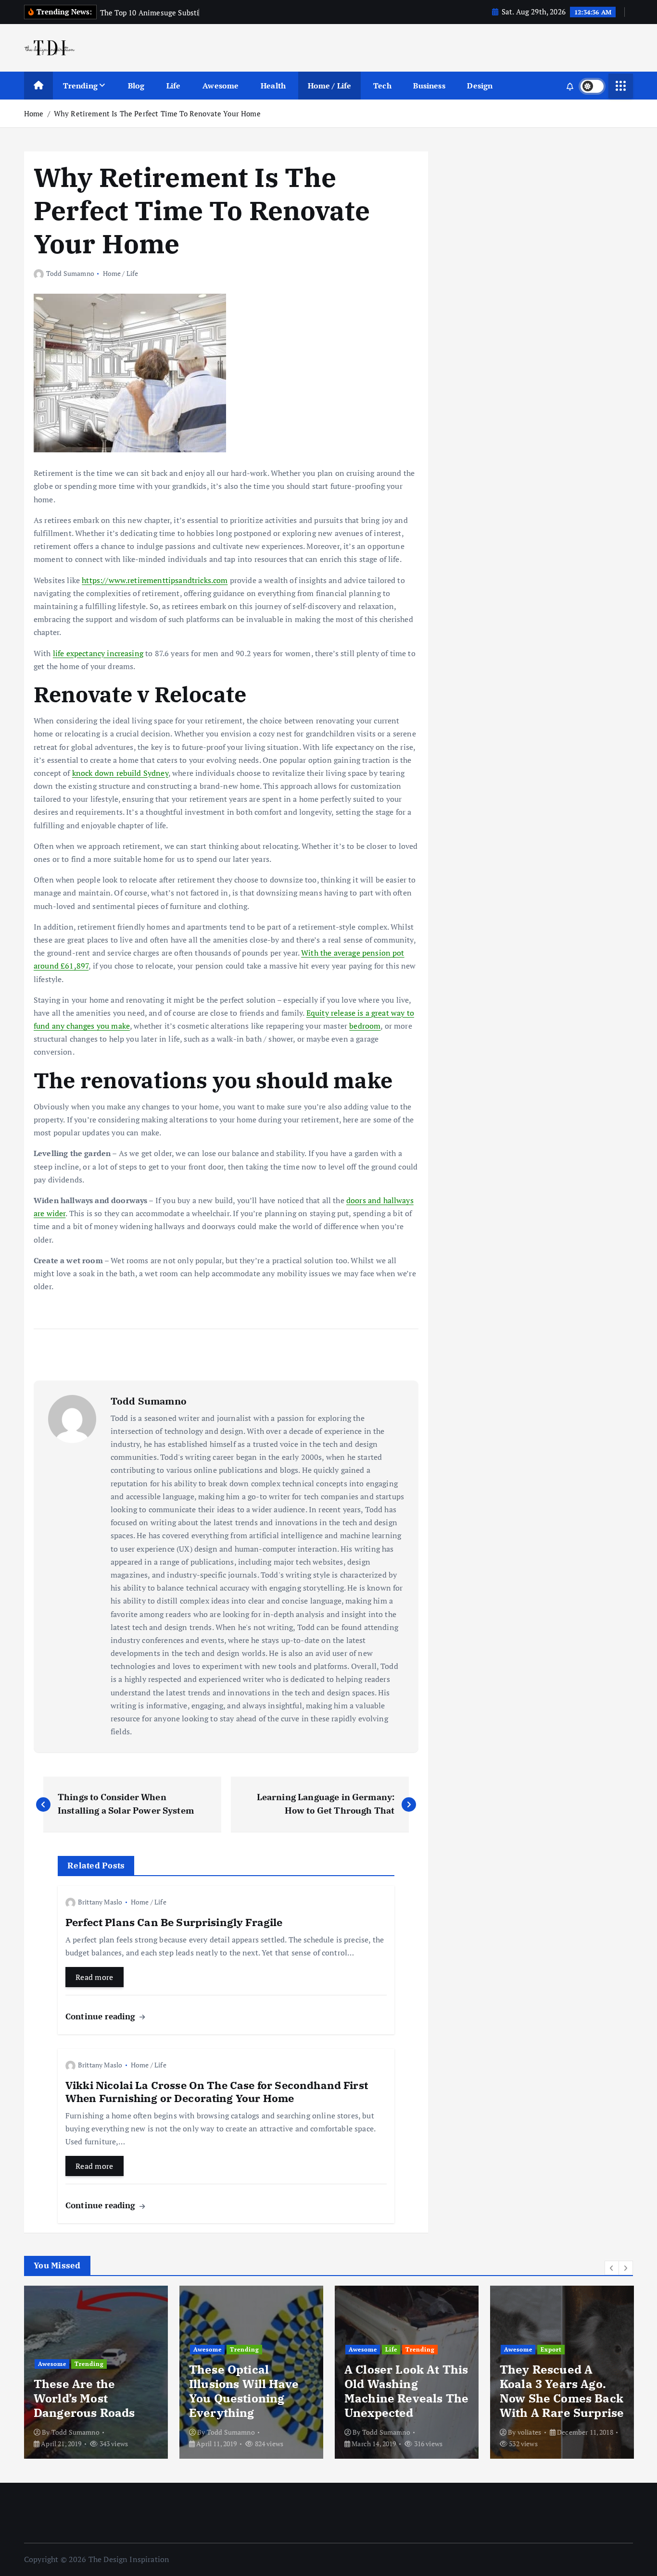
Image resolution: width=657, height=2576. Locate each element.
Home (34, 113)
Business (429, 86)
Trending (80, 86)
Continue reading (102, 2016)
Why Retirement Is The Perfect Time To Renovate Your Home (157, 113)
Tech (382, 86)
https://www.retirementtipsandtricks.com (155, 580)
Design (480, 86)
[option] (96, 2372)
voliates (529, 2432)
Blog (136, 86)
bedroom (365, 1026)
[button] (612, 2268)
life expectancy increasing (98, 653)
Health (273, 86)
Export (551, 2349)
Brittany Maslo (100, 1902)
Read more (95, 1977)
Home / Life (330, 86)
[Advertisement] (512, 226)
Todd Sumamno (70, 273)
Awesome (221, 86)
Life (174, 86)
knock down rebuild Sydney (120, 773)
